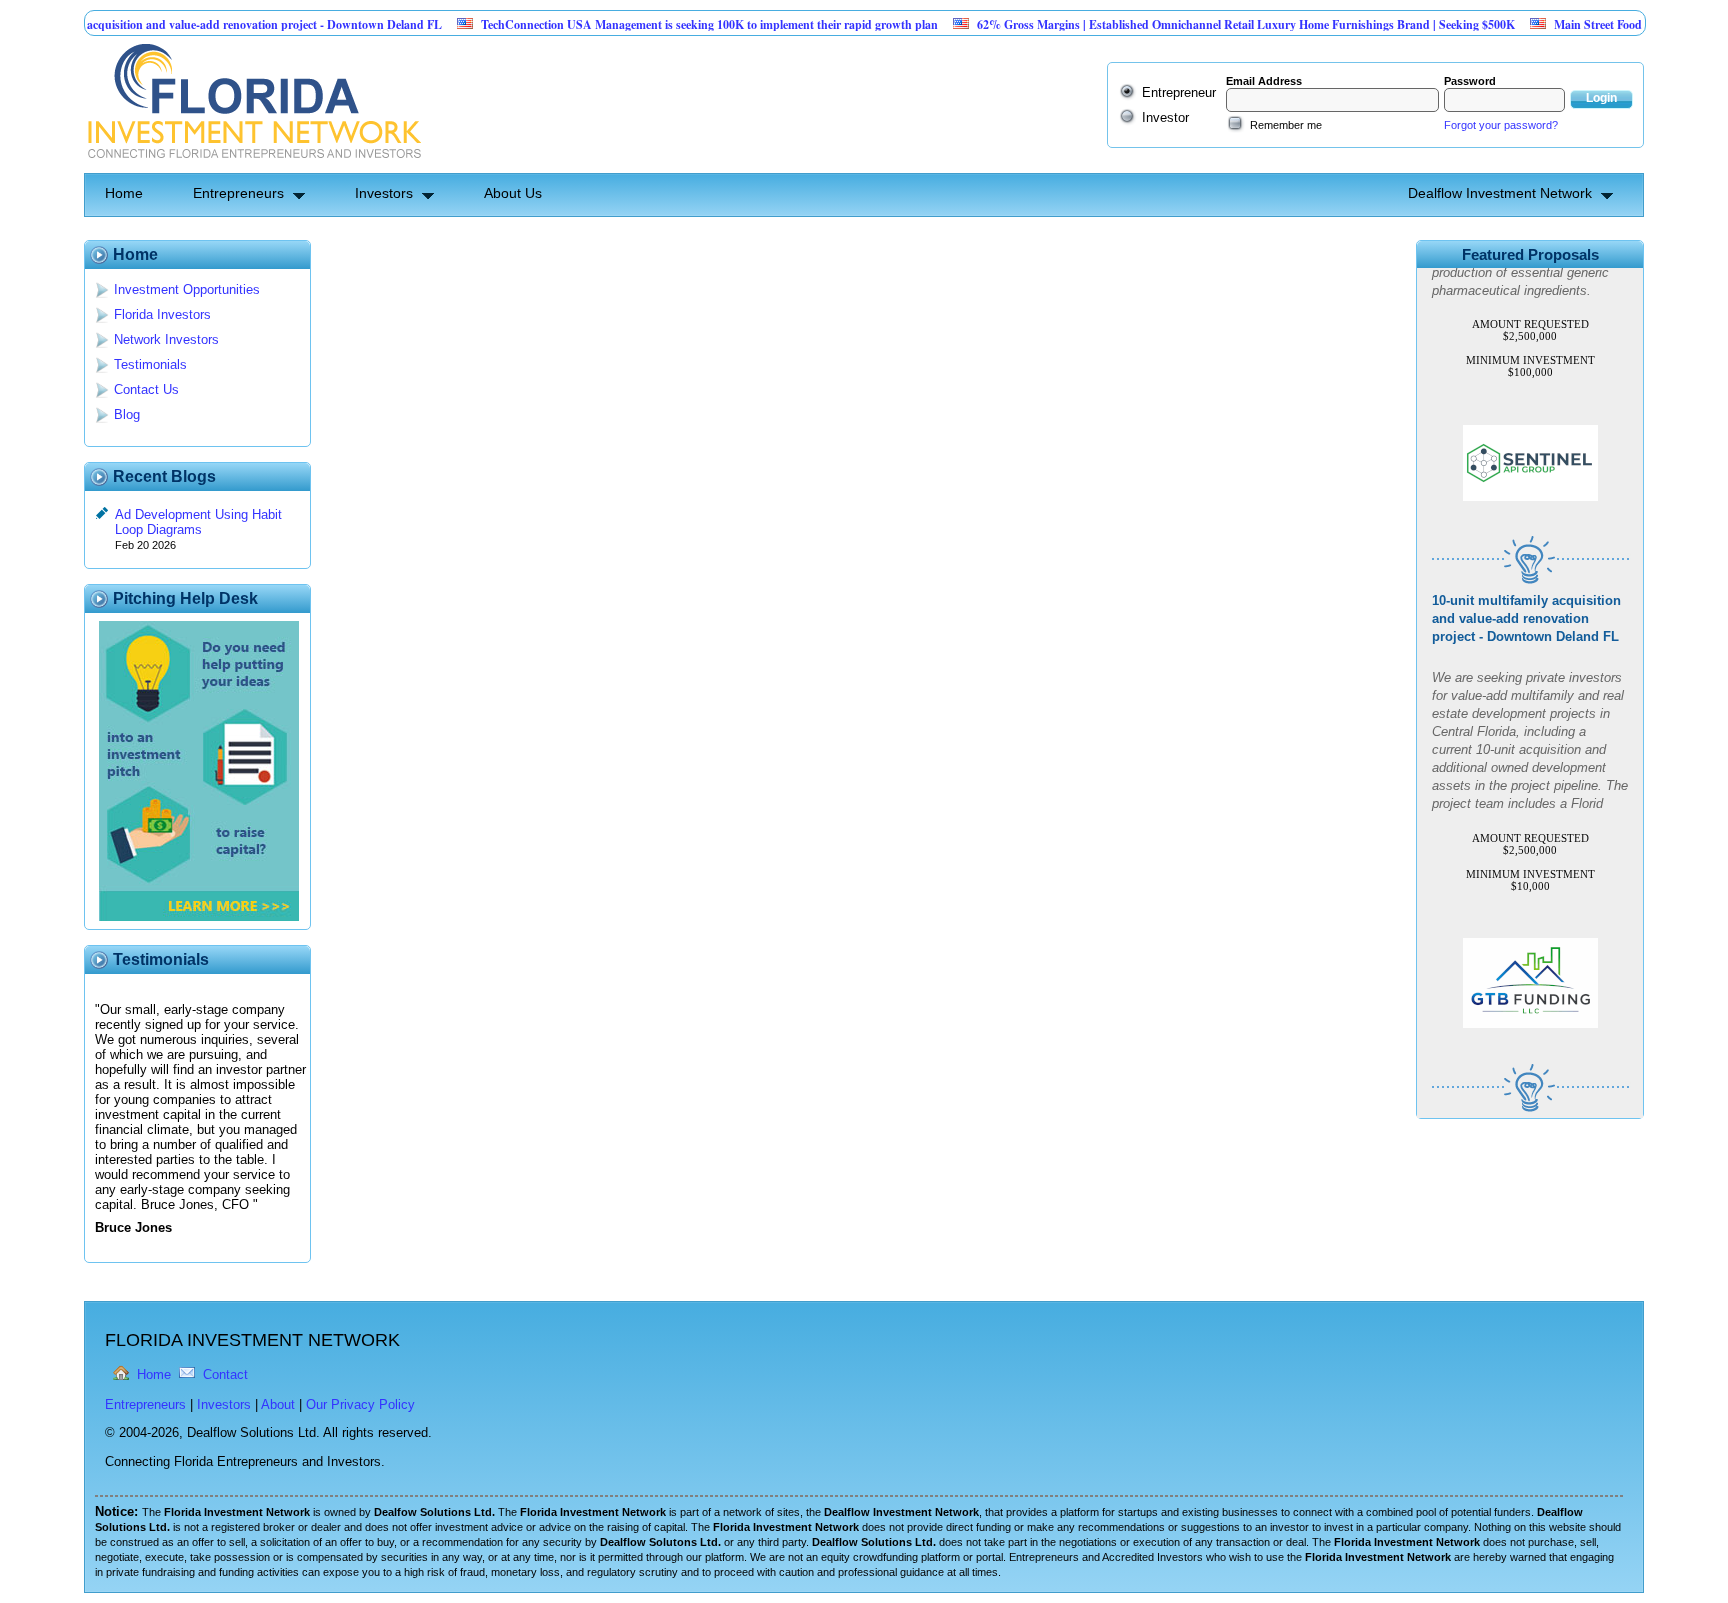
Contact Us (146, 389)
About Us (513, 193)
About (278, 1404)
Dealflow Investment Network (1500, 193)
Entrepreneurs (238, 193)
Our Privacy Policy (360, 1404)
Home (124, 193)
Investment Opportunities (187, 289)
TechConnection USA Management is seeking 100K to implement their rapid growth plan (671, 24)
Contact (225, 1374)
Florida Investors (162, 314)
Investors (384, 193)
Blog (127, 414)
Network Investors (166, 339)
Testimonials (150, 364)
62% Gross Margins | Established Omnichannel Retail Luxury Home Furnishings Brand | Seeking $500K (1208, 24)
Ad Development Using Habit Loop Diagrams (198, 522)
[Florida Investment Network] (252, 165)
